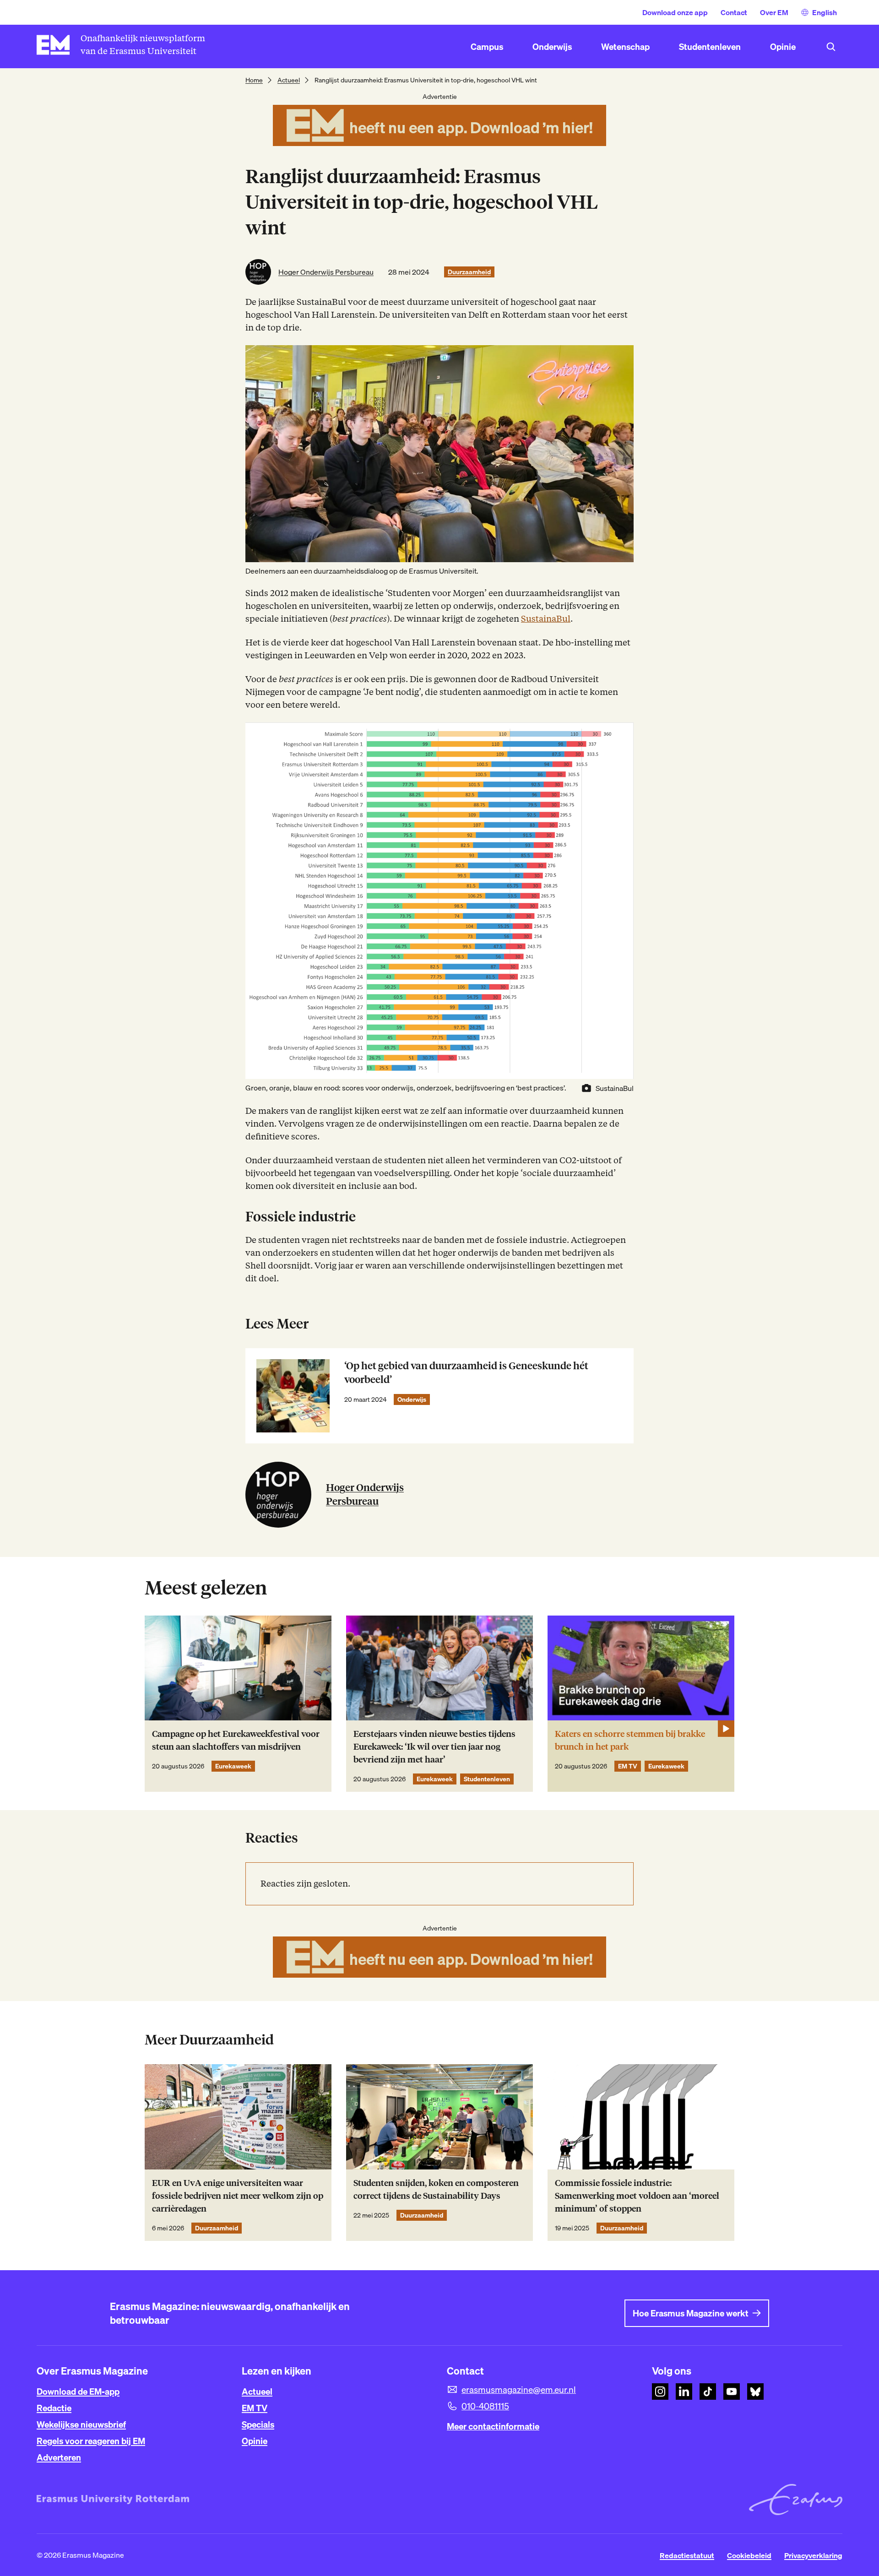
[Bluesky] (755, 2392)
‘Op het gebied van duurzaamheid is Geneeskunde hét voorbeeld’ (466, 1373)
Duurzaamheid (469, 272)
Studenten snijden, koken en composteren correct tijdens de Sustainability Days (436, 2189)
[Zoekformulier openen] (831, 47)
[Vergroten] (622, 734)
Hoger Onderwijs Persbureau (326, 272)
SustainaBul (546, 619)
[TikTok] (708, 2392)
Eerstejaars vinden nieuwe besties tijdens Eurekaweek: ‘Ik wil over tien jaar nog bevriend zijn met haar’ (434, 1747)
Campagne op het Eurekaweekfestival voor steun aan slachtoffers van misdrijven (236, 1740)
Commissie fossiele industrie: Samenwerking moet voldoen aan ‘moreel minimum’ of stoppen (637, 2196)
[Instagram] (660, 2392)
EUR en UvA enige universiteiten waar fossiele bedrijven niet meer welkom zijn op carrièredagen (238, 2196)
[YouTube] (732, 2392)
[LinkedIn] (684, 2392)
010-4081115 (485, 2406)
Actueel (289, 80)
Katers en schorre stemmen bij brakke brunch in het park (630, 1740)
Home (254, 80)
